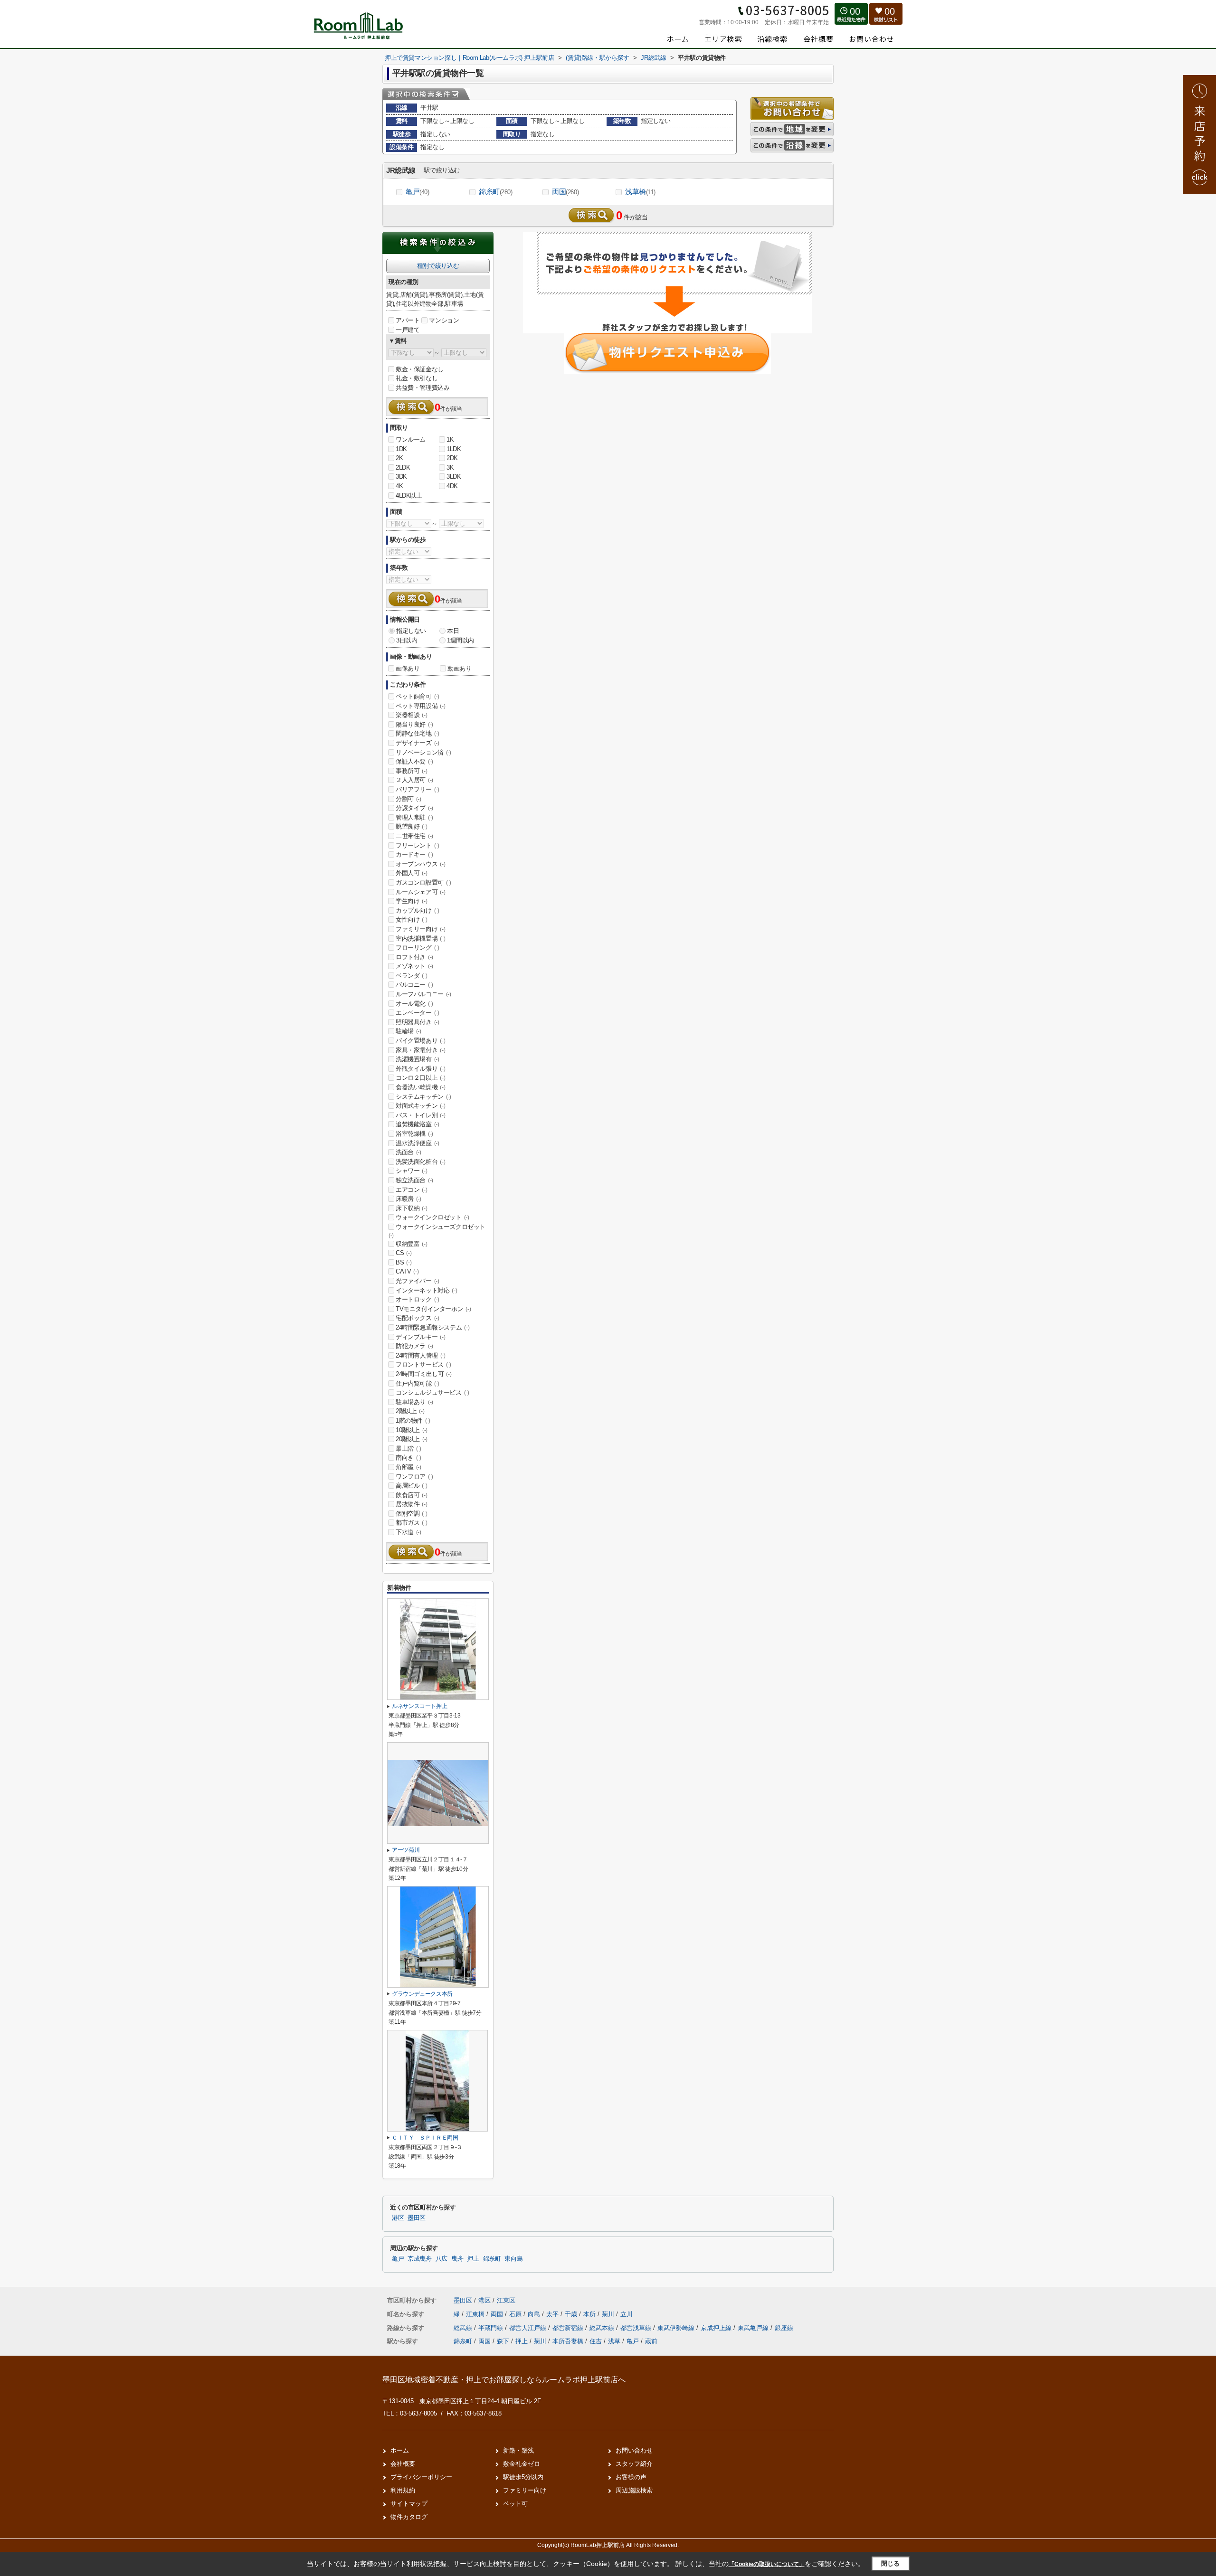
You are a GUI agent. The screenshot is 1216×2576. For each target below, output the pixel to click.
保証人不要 (414, 761)
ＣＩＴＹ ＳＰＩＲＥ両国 (425, 2138)
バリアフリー (418, 789)
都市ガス (411, 1523)
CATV (407, 1271)
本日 (453, 631)
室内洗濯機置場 (420, 939)
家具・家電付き (420, 1050)
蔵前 (651, 2341)
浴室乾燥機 (414, 1134)
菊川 (609, 2314)
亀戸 (418, 192)
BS (404, 1262)
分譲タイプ (414, 808)
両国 (565, 192)
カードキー (414, 854)
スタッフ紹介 (634, 2464)
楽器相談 (411, 715)
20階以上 (412, 1439)
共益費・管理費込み (423, 388)
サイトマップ (409, 2504)
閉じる (890, 2563)
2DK (452, 458)
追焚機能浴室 (418, 1124)
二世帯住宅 (414, 836)
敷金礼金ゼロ (522, 2464)
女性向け (411, 920)
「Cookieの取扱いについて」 (767, 2564)
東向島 (513, 2259)
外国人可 (411, 873)
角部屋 (408, 1467)
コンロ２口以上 (420, 1078)
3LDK (454, 477)
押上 (473, 2259)
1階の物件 (413, 1420)
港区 (398, 2218)
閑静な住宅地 (418, 733)
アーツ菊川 (406, 1850)
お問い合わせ (634, 2450)
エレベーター (418, 1013)
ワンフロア (414, 1477)
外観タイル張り (420, 1069)
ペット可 (515, 2504)
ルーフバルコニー (423, 994)
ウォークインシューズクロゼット (437, 1231)
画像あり (408, 668)
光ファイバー (418, 1281)
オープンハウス (420, 864)
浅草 (614, 2341)
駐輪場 (408, 1031)
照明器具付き (418, 1022)
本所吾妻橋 (568, 2341)
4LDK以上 (409, 495)
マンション (444, 320)
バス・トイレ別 (420, 1115)
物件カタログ (409, 2517)
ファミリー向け (420, 929)
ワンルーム (411, 439)
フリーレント (418, 845)
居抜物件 (411, 1504)
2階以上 (410, 1411)
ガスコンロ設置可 (423, 882)
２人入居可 (414, 780)
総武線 (464, 2328)
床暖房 (408, 1199)
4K (399, 486)
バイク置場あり (420, 1041)
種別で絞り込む (438, 266)
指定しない (411, 631)
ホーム (400, 2450)
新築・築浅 (518, 2450)
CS (404, 1253)
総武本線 (603, 2328)
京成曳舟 (420, 2259)
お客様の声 (631, 2477)
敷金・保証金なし (420, 369)
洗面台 (408, 1152)
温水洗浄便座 (418, 1143)
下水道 (408, 1532)
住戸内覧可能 (418, 1383)
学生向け (411, 901)
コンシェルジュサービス (432, 1392)
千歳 (572, 2314)
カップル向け (418, 911)
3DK (401, 477)
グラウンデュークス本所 (422, 1994)
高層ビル (411, 1486)
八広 (442, 2259)
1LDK (454, 449)
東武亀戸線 (754, 2328)
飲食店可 (411, 1495)
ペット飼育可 (418, 696)
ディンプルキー (420, 1337)
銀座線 (784, 2328)
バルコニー (414, 985)
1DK (401, 449)
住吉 (596, 2341)
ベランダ (411, 976)
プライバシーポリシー (421, 2477)
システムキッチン (423, 1097)
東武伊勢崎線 (677, 2328)
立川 (627, 2314)
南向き (408, 1458)
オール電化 (414, 1004)
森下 (503, 2341)
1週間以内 (461, 640)
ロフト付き (414, 957)
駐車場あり (414, 1402)
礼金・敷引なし (417, 378)
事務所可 (411, 771)
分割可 (408, 799)
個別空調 (411, 1514)
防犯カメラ (414, 1346)
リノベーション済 (423, 752)
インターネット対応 (426, 1290)
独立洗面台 (414, 1180)
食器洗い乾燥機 (420, 1087)
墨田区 (417, 2218)
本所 (590, 2314)
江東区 (506, 2300)
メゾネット (414, 966)
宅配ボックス (418, 1318)
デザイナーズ (418, 743)
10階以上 (412, 1430)
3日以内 (407, 640)
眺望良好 (411, 826)
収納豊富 (411, 1244)
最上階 (408, 1448)
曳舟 (457, 2259)
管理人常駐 (414, 817)
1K (450, 439)
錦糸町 (496, 192)
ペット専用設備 (420, 706)
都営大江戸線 (529, 2328)
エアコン (411, 1190)
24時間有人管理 (421, 1355)
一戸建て (408, 330)
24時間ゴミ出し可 (423, 1374)
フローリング (418, 948)
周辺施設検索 (634, 2490)
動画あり (459, 668)
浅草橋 (640, 192)
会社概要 (403, 2464)
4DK (452, 486)
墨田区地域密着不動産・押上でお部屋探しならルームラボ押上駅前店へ (504, 2380)
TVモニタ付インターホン (433, 1309)
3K (450, 467)
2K (399, 458)
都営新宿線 (569, 2328)
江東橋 (476, 2314)
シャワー (411, 1171)
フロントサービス (423, 1364)
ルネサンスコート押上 (419, 1706)
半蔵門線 (492, 2328)
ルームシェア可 (420, 892)
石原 (516, 2314)
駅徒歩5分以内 (523, 2477)
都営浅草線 (637, 2328)
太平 (553, 2314)
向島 (535, 2314)
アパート (408, 320)
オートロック (418, 1299)
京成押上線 (717, 2328)
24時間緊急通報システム (432, 1327)
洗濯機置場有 (418, 1059)
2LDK (403, 467)
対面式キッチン (420, 1106)
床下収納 (411, 1208)
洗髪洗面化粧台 (420, 1162)
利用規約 (403, 2490)
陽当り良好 (414, 724)
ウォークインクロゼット (432, 1217)
